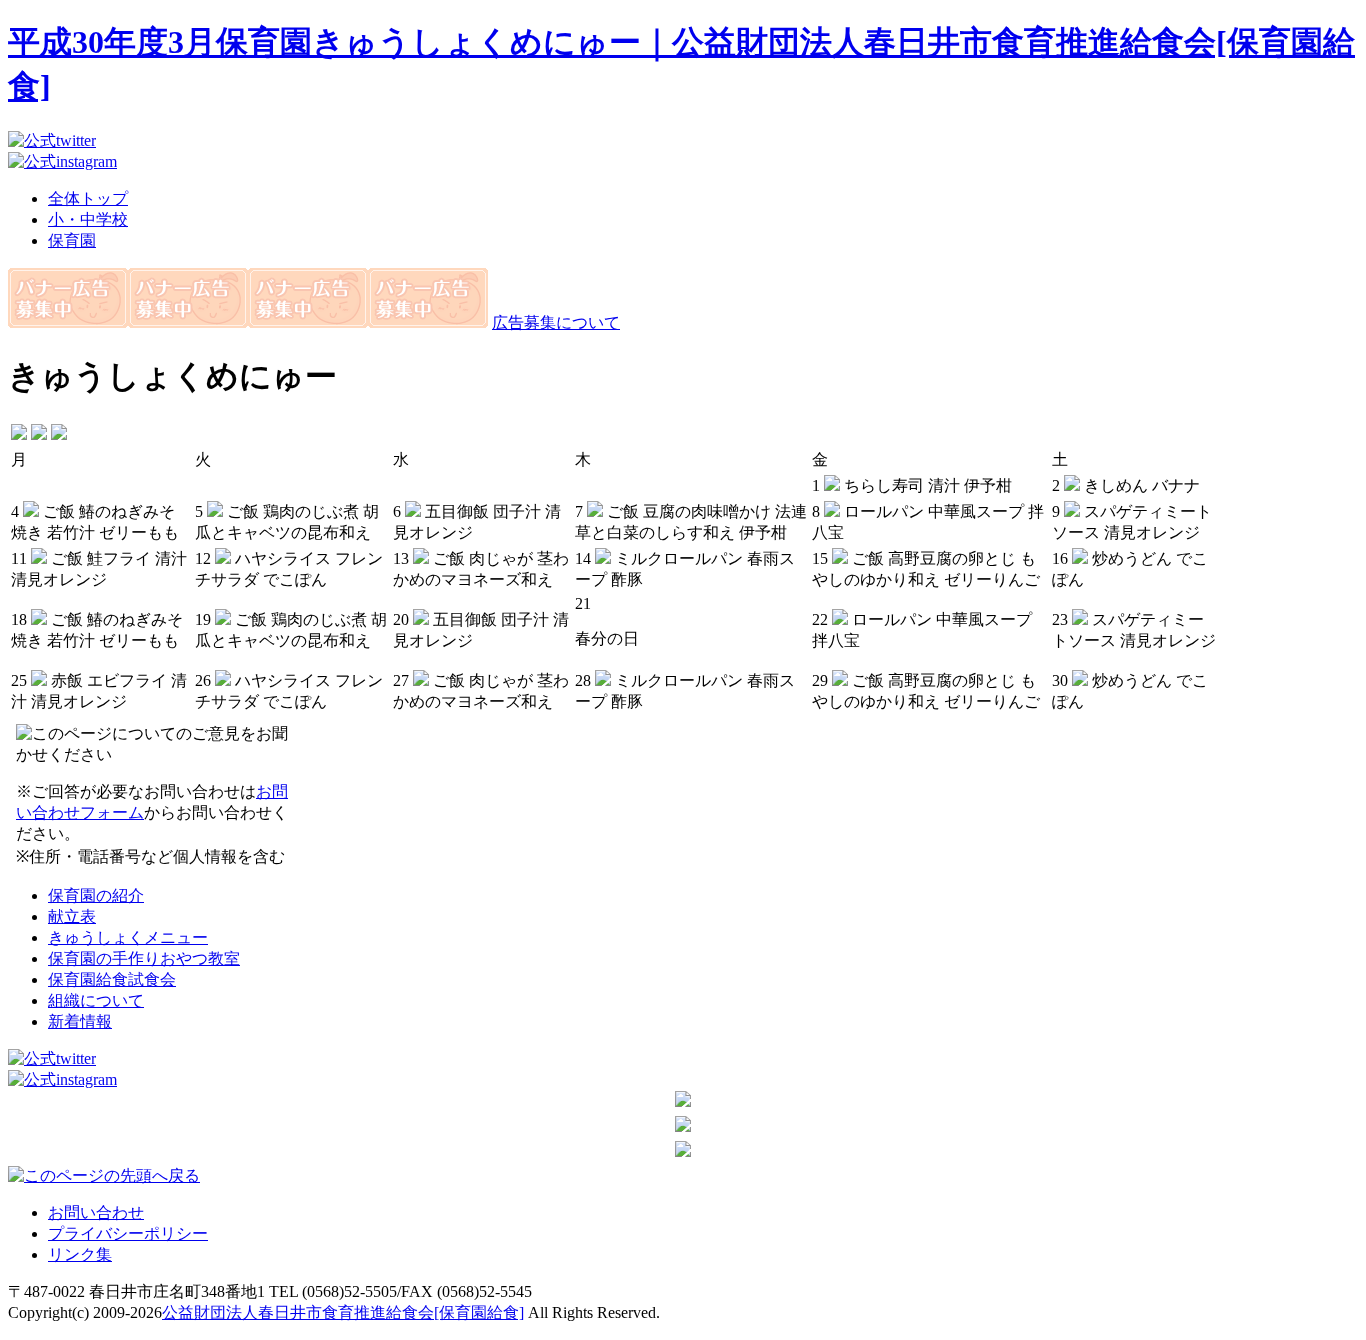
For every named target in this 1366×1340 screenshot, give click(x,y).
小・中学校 (88, 219)
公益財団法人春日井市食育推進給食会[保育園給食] (343, 1312)
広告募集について (556, 322)
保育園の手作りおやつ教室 (144, 958)
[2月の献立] (19, 434)
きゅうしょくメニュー (128, 937)
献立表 (72, 916)
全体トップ (88, 198)
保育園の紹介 (96, 895)
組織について (96, 1000)
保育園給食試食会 (112, 979)
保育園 (72, 240)
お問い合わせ (96, 1212)
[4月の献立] (59, 434)
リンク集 (80, 1254)
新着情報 (80, 1021)
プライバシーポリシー (128, 1233)
